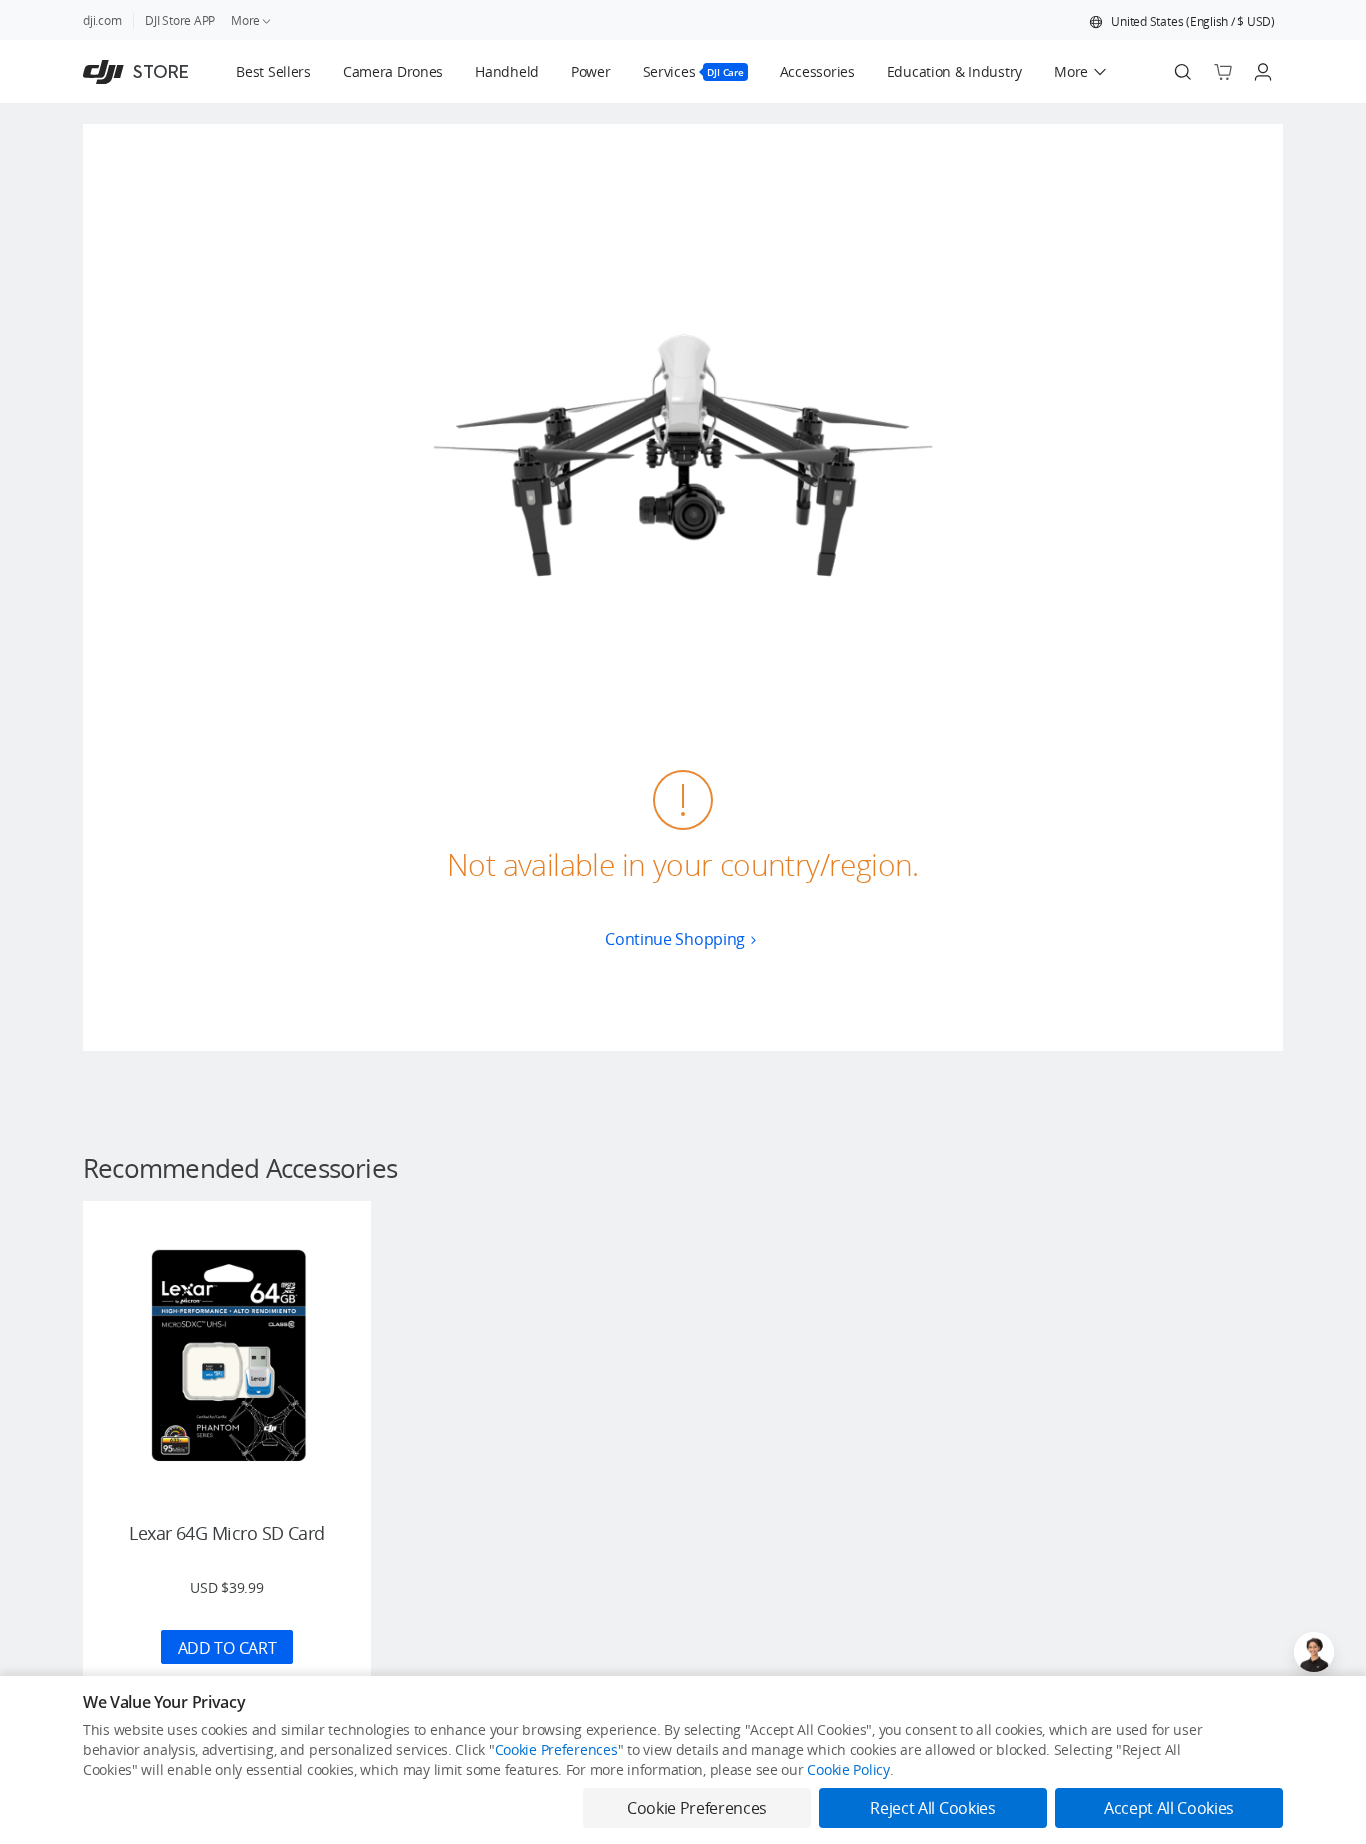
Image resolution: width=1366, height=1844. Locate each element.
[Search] (1183, 72)
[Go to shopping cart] (1223, 72)
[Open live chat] (1314, 1652)
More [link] (245, 20)
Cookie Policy (848, 1769)
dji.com (102, 20)
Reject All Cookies (932, 1808)
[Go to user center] (1263, 72)
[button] (1182, 22)
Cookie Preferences (556, 1749)
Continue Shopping (675, 939)
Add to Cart (227, 1648)
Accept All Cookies (1169, 1808)
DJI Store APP (180, 20)
